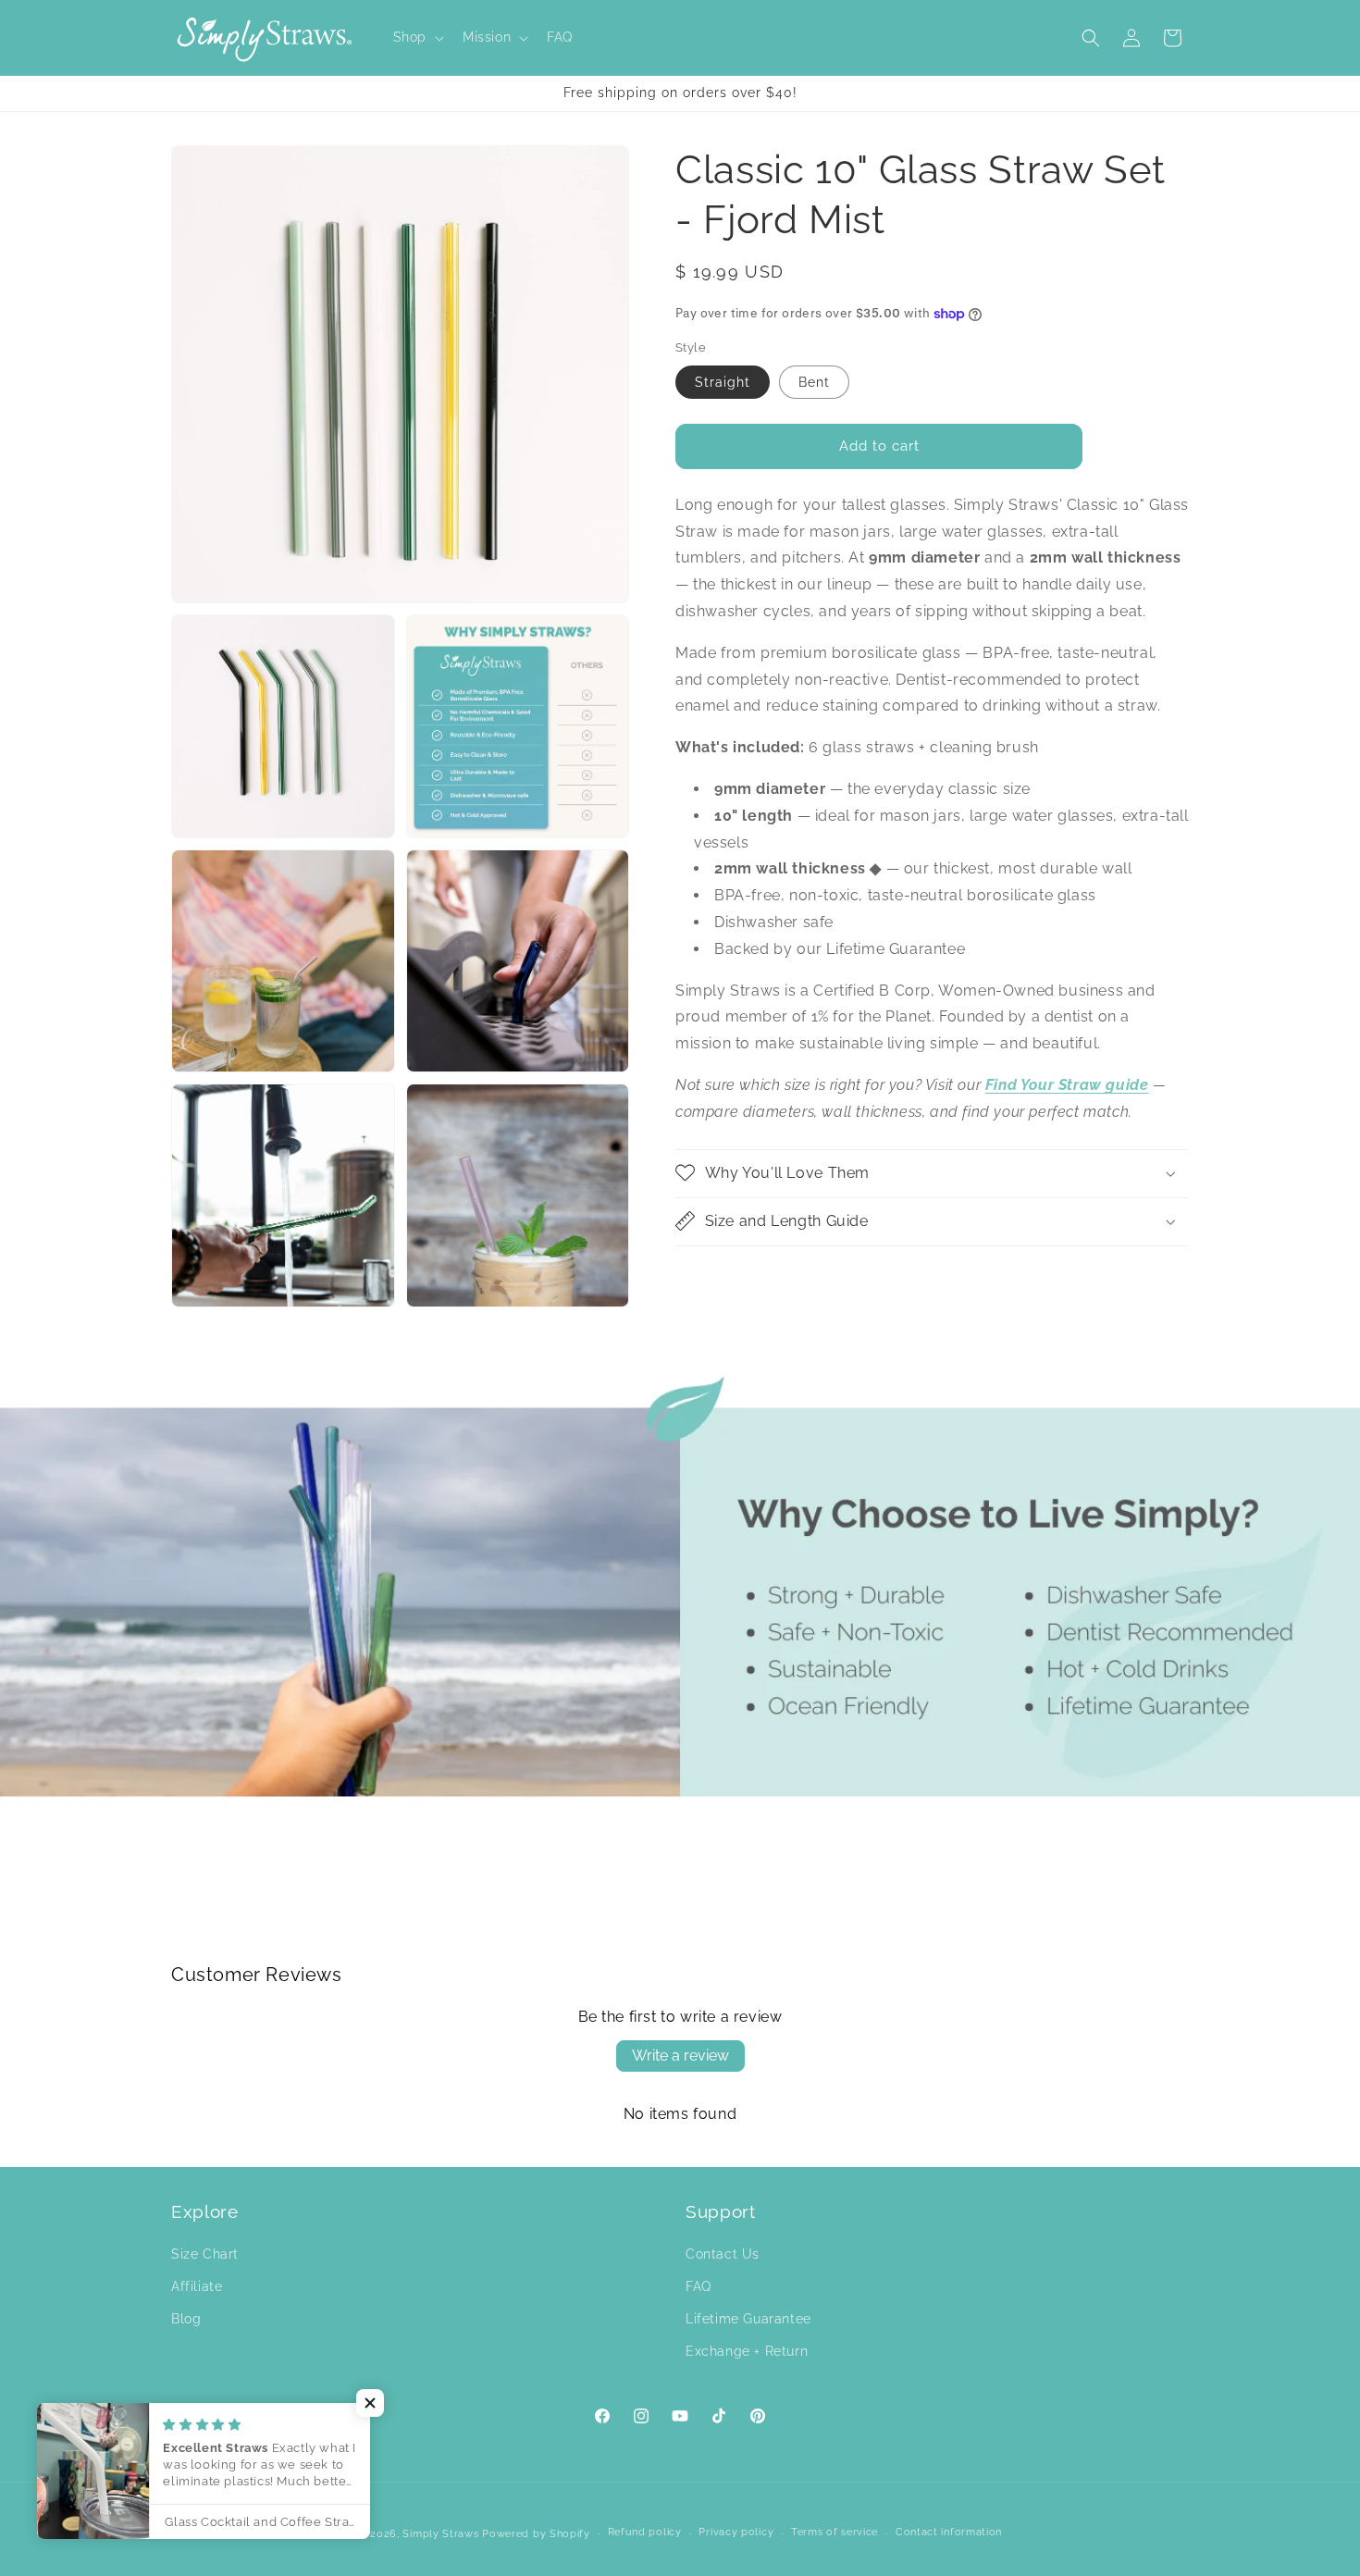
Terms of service (835, 2532)
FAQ (699, 2286)
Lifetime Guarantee (748, 2319)
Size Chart (205, 2254)
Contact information (949, 2532)
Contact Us (723, 2254)
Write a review (680, 2056)
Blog (186, 2319)
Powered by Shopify (536, 2534)
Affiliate (197, 2286)
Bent (814, 382)
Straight (723, 382)
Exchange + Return (747, 2351)
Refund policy (645, 2532)
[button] (417, 37)
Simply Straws (442, 2534)
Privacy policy (736, 2532)
